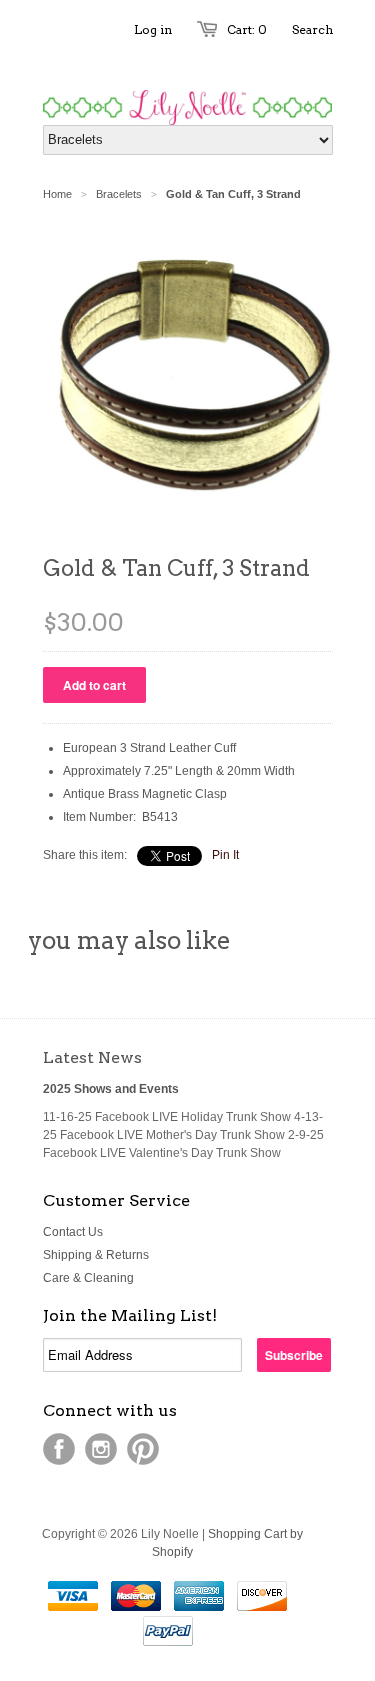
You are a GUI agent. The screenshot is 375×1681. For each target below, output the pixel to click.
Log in (153, 29)
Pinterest (143, 1449)
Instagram (101, 1449)
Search (312, 29)
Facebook (59, 1449)
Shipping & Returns (96, 1255)
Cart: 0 (247, 29)
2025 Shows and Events (111, 1089)
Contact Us (73, 1232)
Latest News (92, 1057)
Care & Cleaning (88, 1278)
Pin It (225, 855)
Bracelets (119, 194)
